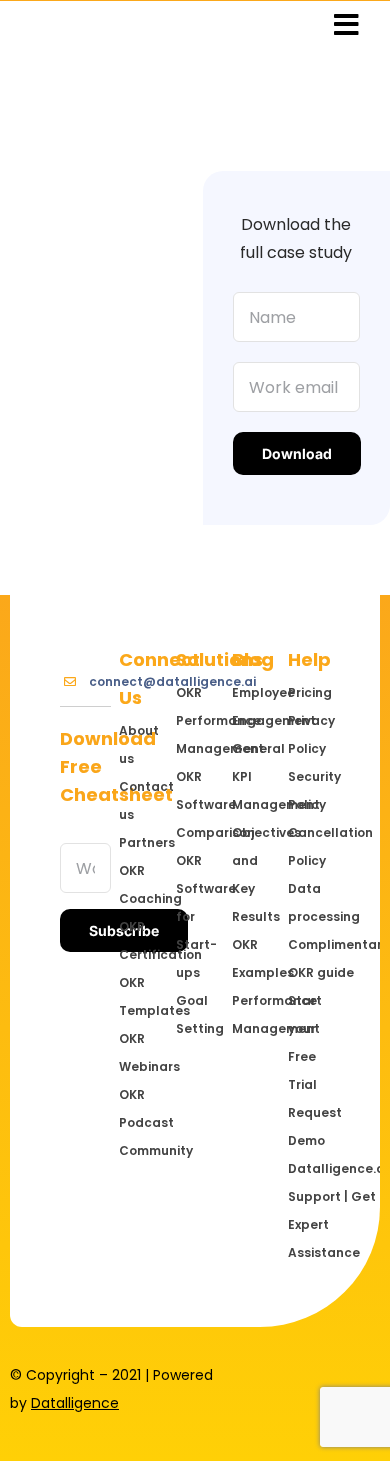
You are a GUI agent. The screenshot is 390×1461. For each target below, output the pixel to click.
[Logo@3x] (35, 19)
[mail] (374, 1411)
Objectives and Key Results (253, 874)
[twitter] (310, 1375)
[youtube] (342, 1411)
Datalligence (75, 1403)
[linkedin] (342, 1375)
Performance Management (253, 1014)
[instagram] (374, 1375)
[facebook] (278, 1375)
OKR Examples (253, 958)
